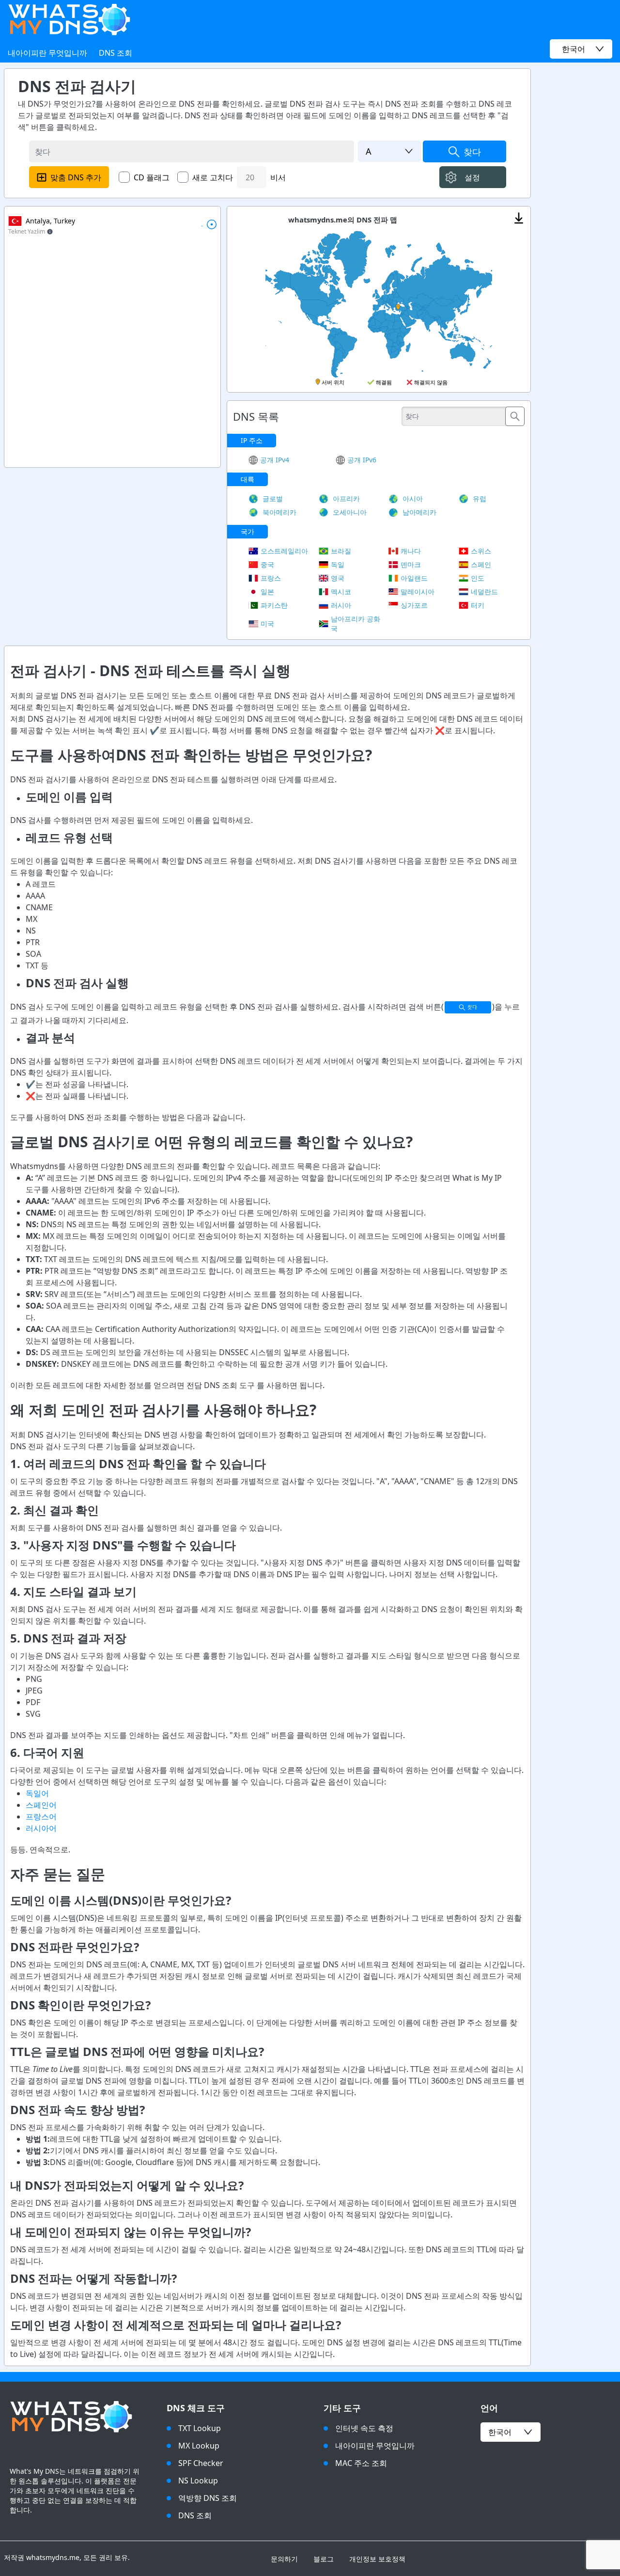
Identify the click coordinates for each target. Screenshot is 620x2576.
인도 (478, 578)
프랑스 (271, 578)
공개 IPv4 (275, 460)
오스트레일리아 (284, 551)
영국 (338, 578)
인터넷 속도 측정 (364, 2428)
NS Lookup (198, 2481)
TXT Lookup (200, 2428)
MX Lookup (199, 2446)
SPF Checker (201, 2463)
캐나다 (411, 551)
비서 (278, 177)
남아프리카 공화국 (356, 624)
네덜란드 (484, 592)
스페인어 (41, 1805)
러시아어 (41, 1828)
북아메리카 (279, 512)
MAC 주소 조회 (361, 2463)
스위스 (481, 551)
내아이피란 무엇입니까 (47, 53)
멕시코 (341, 592)
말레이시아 (418, 592)
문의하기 (284, 2559)
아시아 (413, 498)
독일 (338, 564)
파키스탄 (274, 605)
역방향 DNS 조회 (208, 2498)
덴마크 (411, 564)
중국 (267, 564)
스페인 (481, 564)
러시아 (341, 605)
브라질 (341, 551)
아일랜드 (414, 578)
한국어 (500, 2432)
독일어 (37, 1793)
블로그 (324, 2559)
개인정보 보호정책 (377, 2559)
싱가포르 (414, 605)
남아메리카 (419, 512)
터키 (478, 605)
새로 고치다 (213, 177)
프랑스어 (41, 1817)
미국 (267, 624)
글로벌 (273, 498)
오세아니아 (350, 512)
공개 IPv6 (362, 460)
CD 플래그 (152, 177)
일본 (267, 592)
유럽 (480, 498)
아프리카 (346, 498)
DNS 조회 (116, 53)
